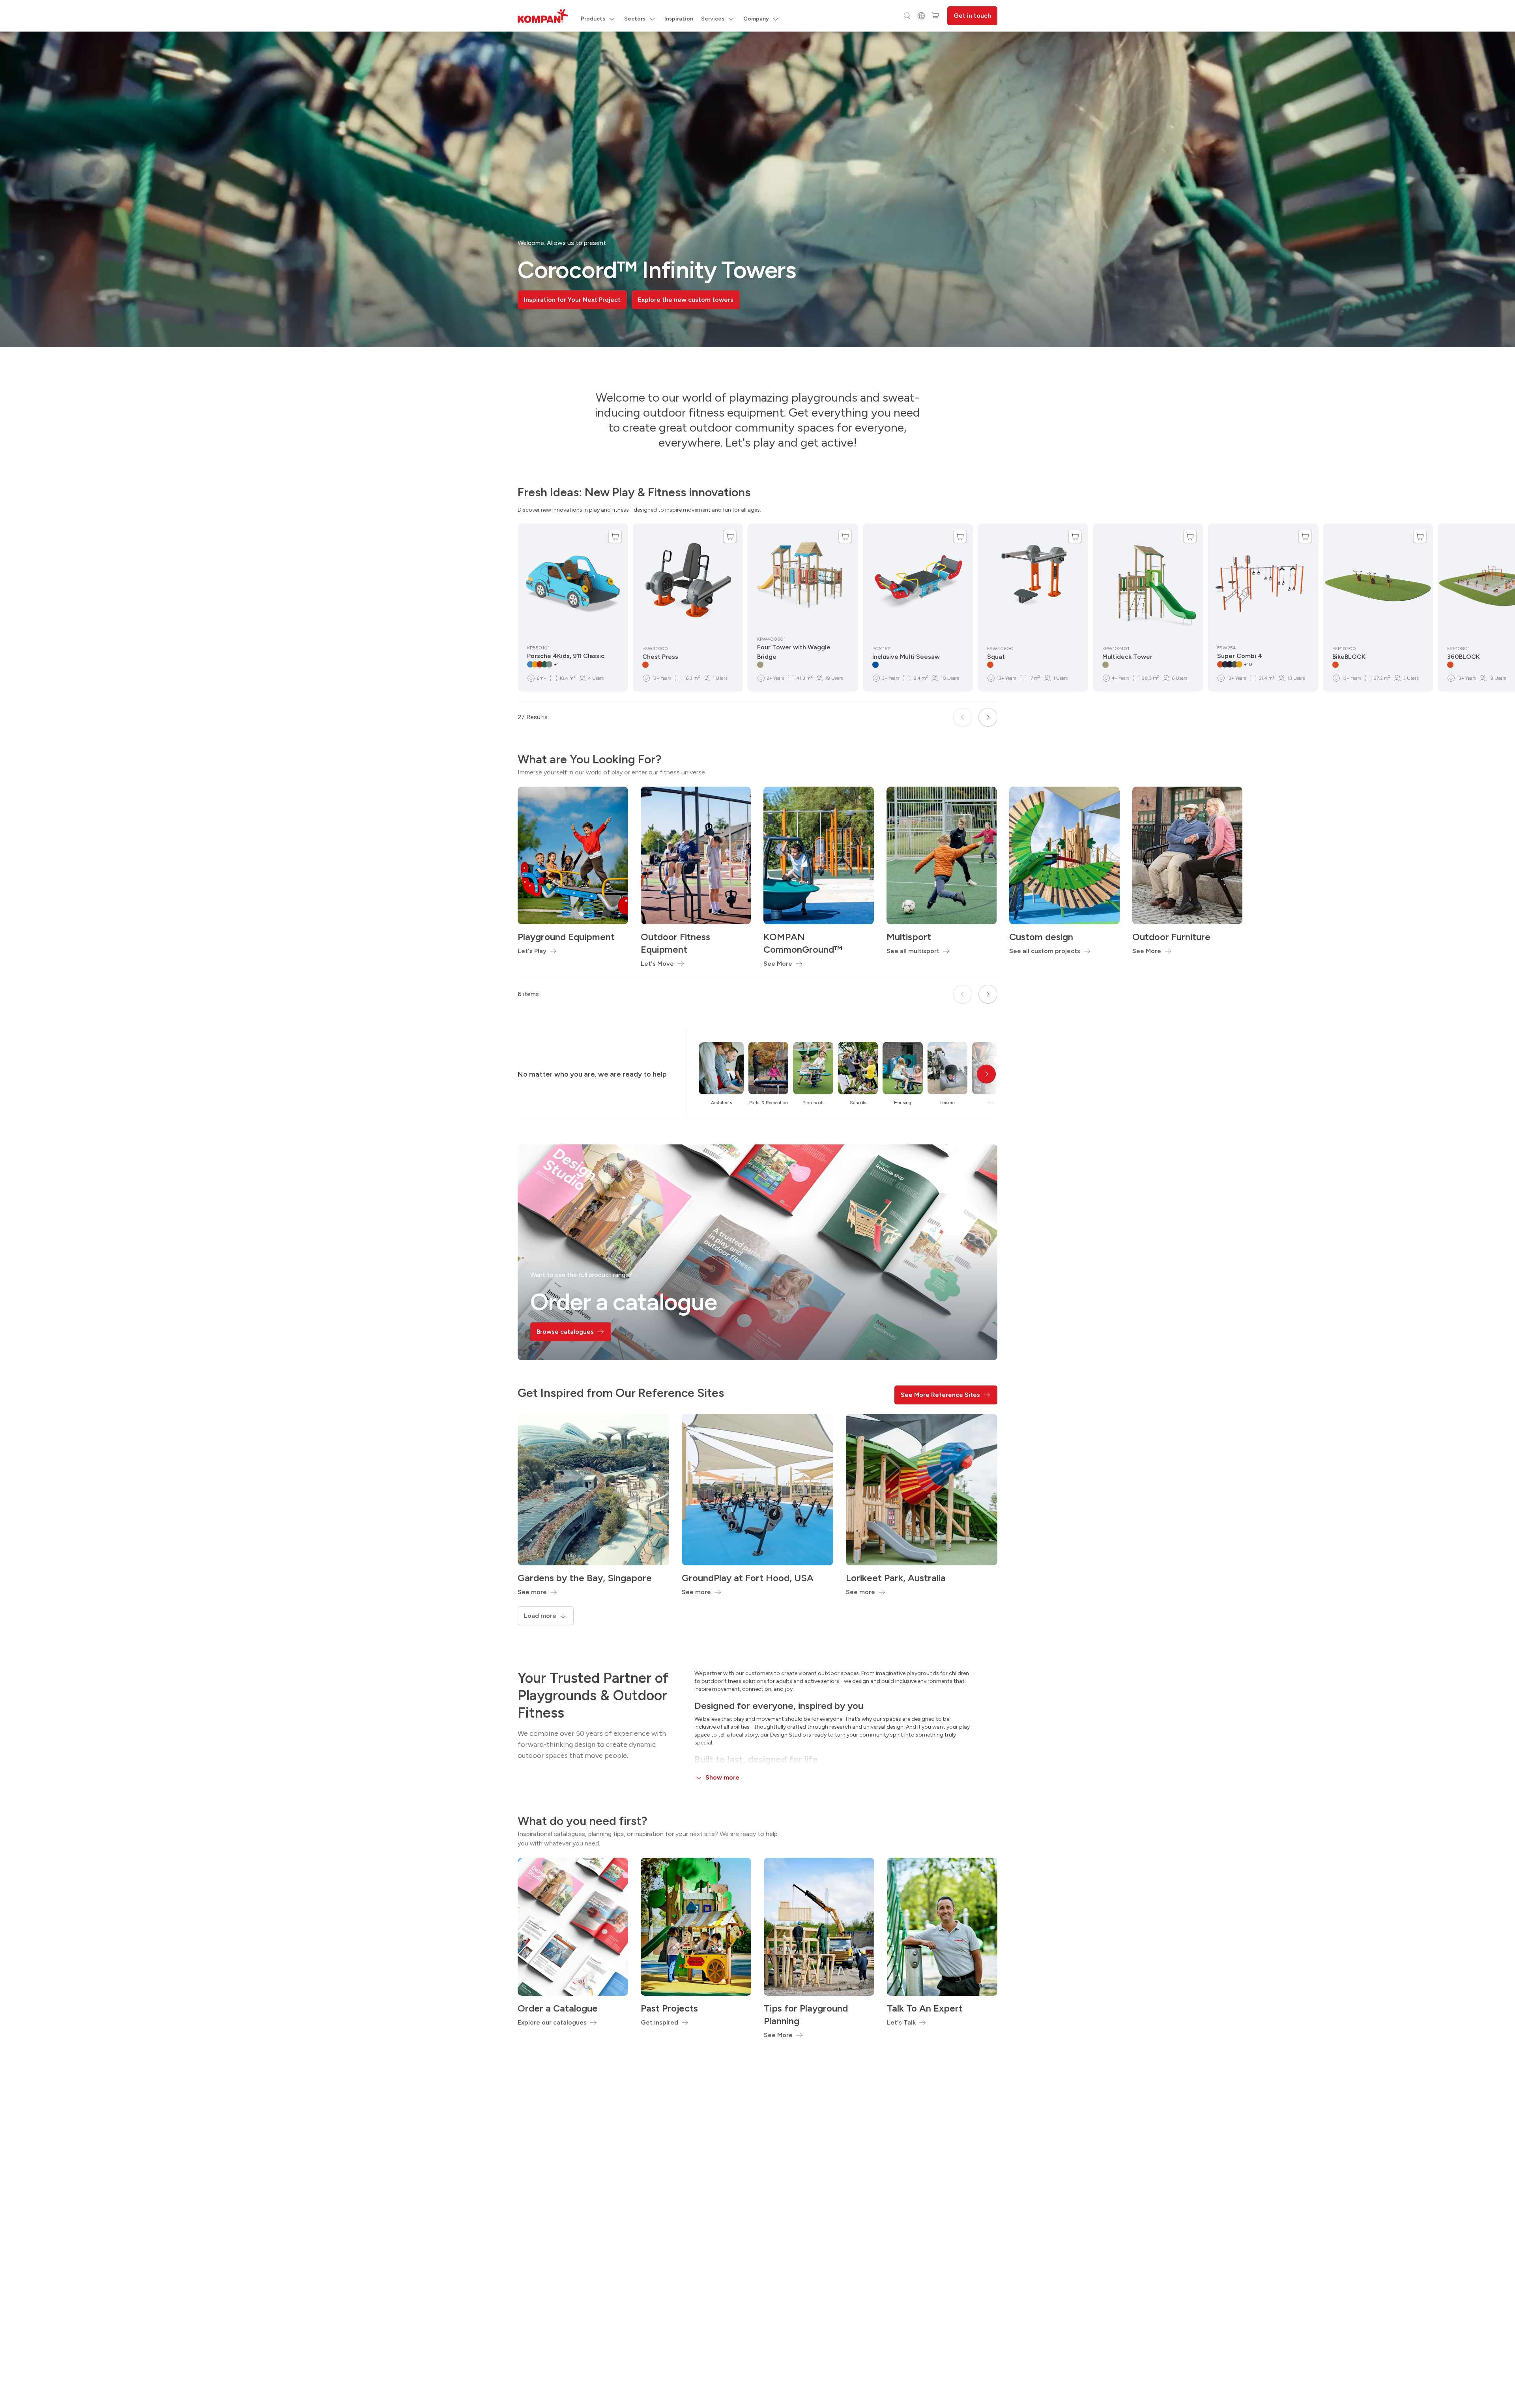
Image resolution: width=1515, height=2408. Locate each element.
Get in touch (972, 16)
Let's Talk (901, 2022)
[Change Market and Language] (921, 16)
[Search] (907, 16)
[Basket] (935, 16)
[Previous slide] (963, 717)
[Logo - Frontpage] (543, 16)
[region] (757, 189)
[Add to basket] (615, 537)
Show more (722, 1777)
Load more (540, 1616)
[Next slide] (988, 717)
